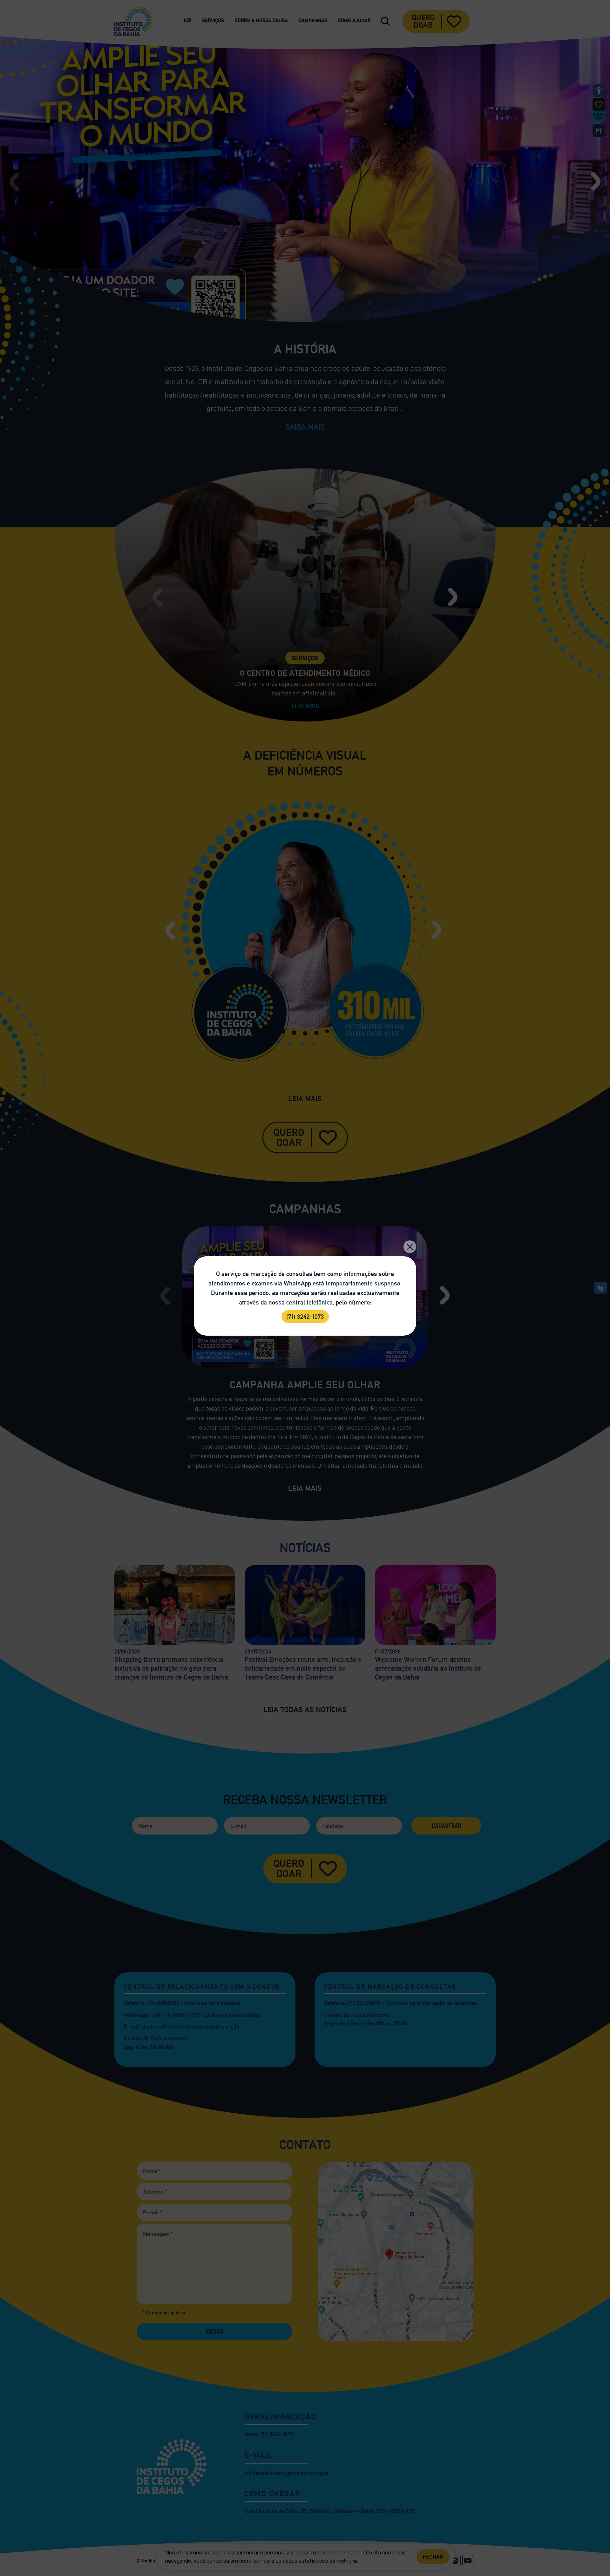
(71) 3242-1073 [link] (305, 1317)
